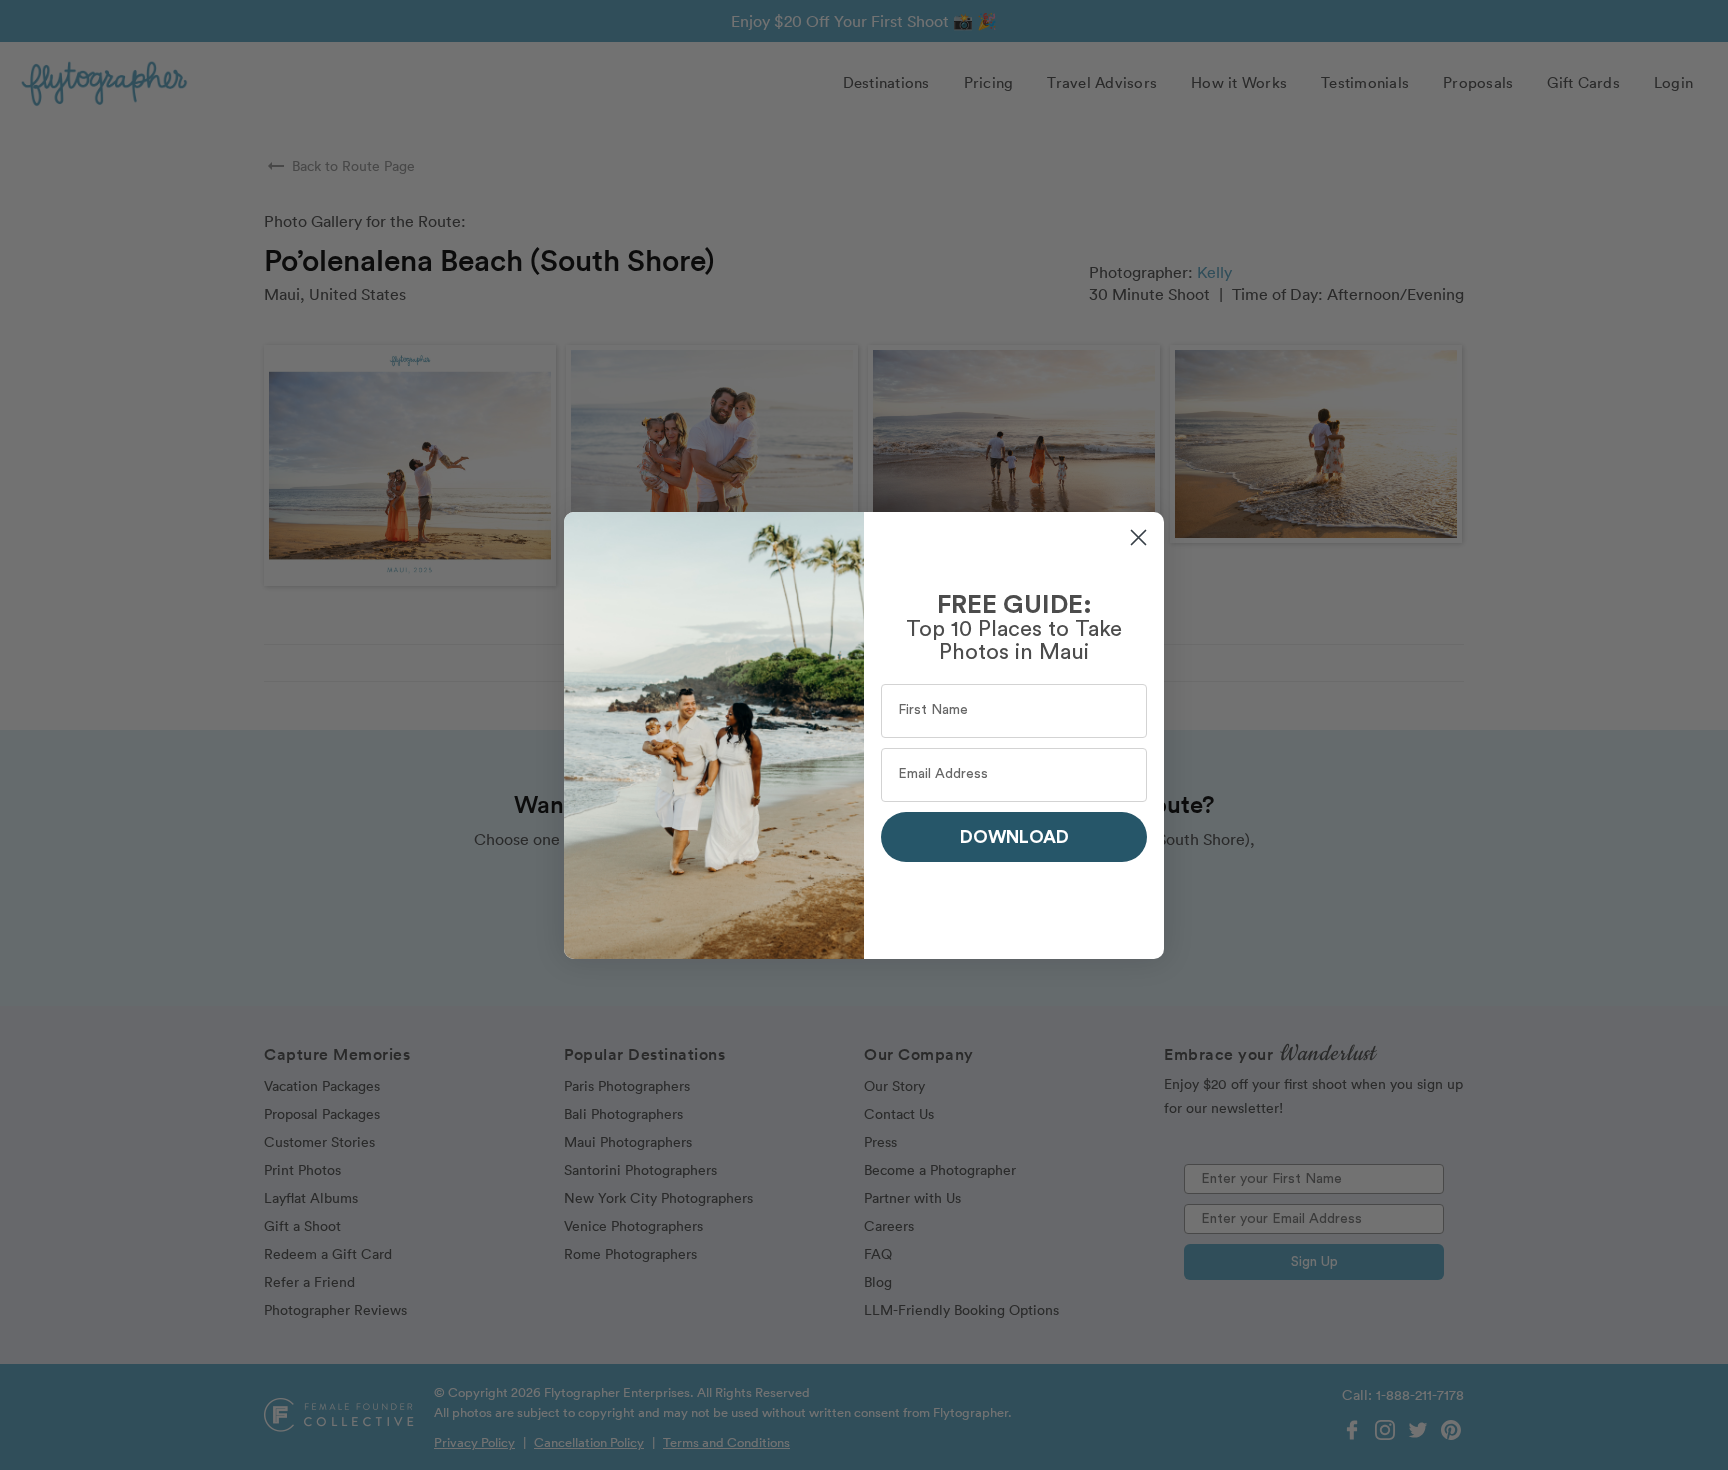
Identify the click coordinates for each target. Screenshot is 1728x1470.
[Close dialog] (1138, 537)
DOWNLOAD (1014, 837)
